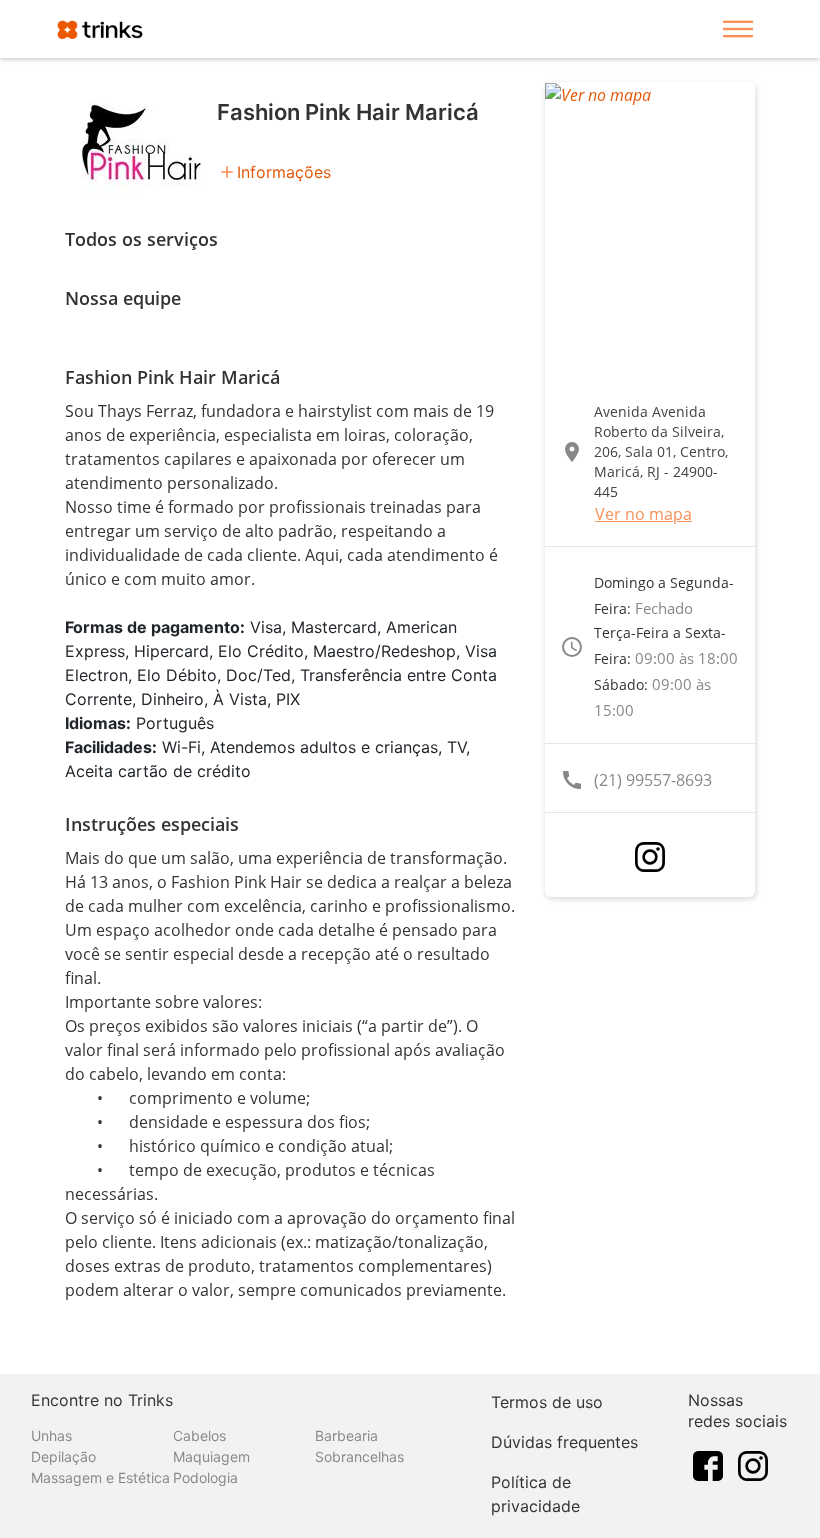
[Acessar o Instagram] (650, 857)
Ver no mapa (643, 514)
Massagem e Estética (100, 1477)
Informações (284, 172)
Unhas (51, 1435)
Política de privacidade (535, 1494)
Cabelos (199, 1435)
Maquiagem (211, 1456)
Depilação (63, 1456)
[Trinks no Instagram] (753, 1465)
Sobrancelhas (359, 1456)
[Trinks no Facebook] (708, 1465)
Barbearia (346, 1435)
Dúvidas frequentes (564, 1442)
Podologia (205, 1477)
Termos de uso (547, 1402)
